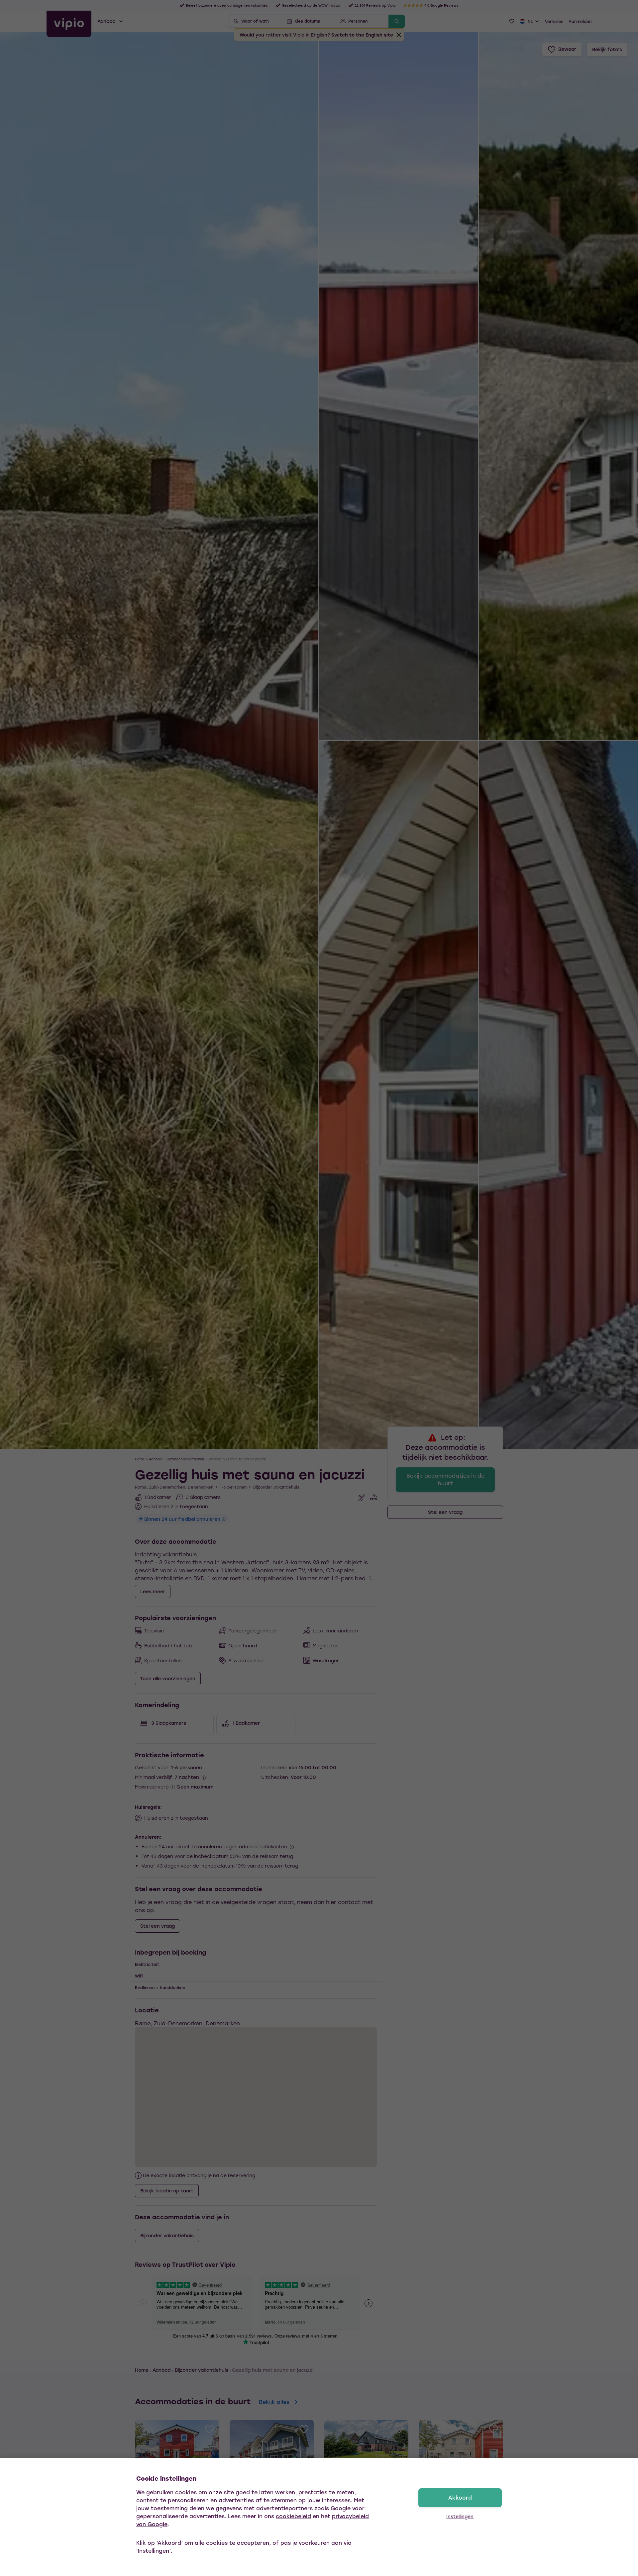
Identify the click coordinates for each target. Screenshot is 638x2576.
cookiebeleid (293, 2516)
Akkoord (460, 2497)
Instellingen (460, 2516)
